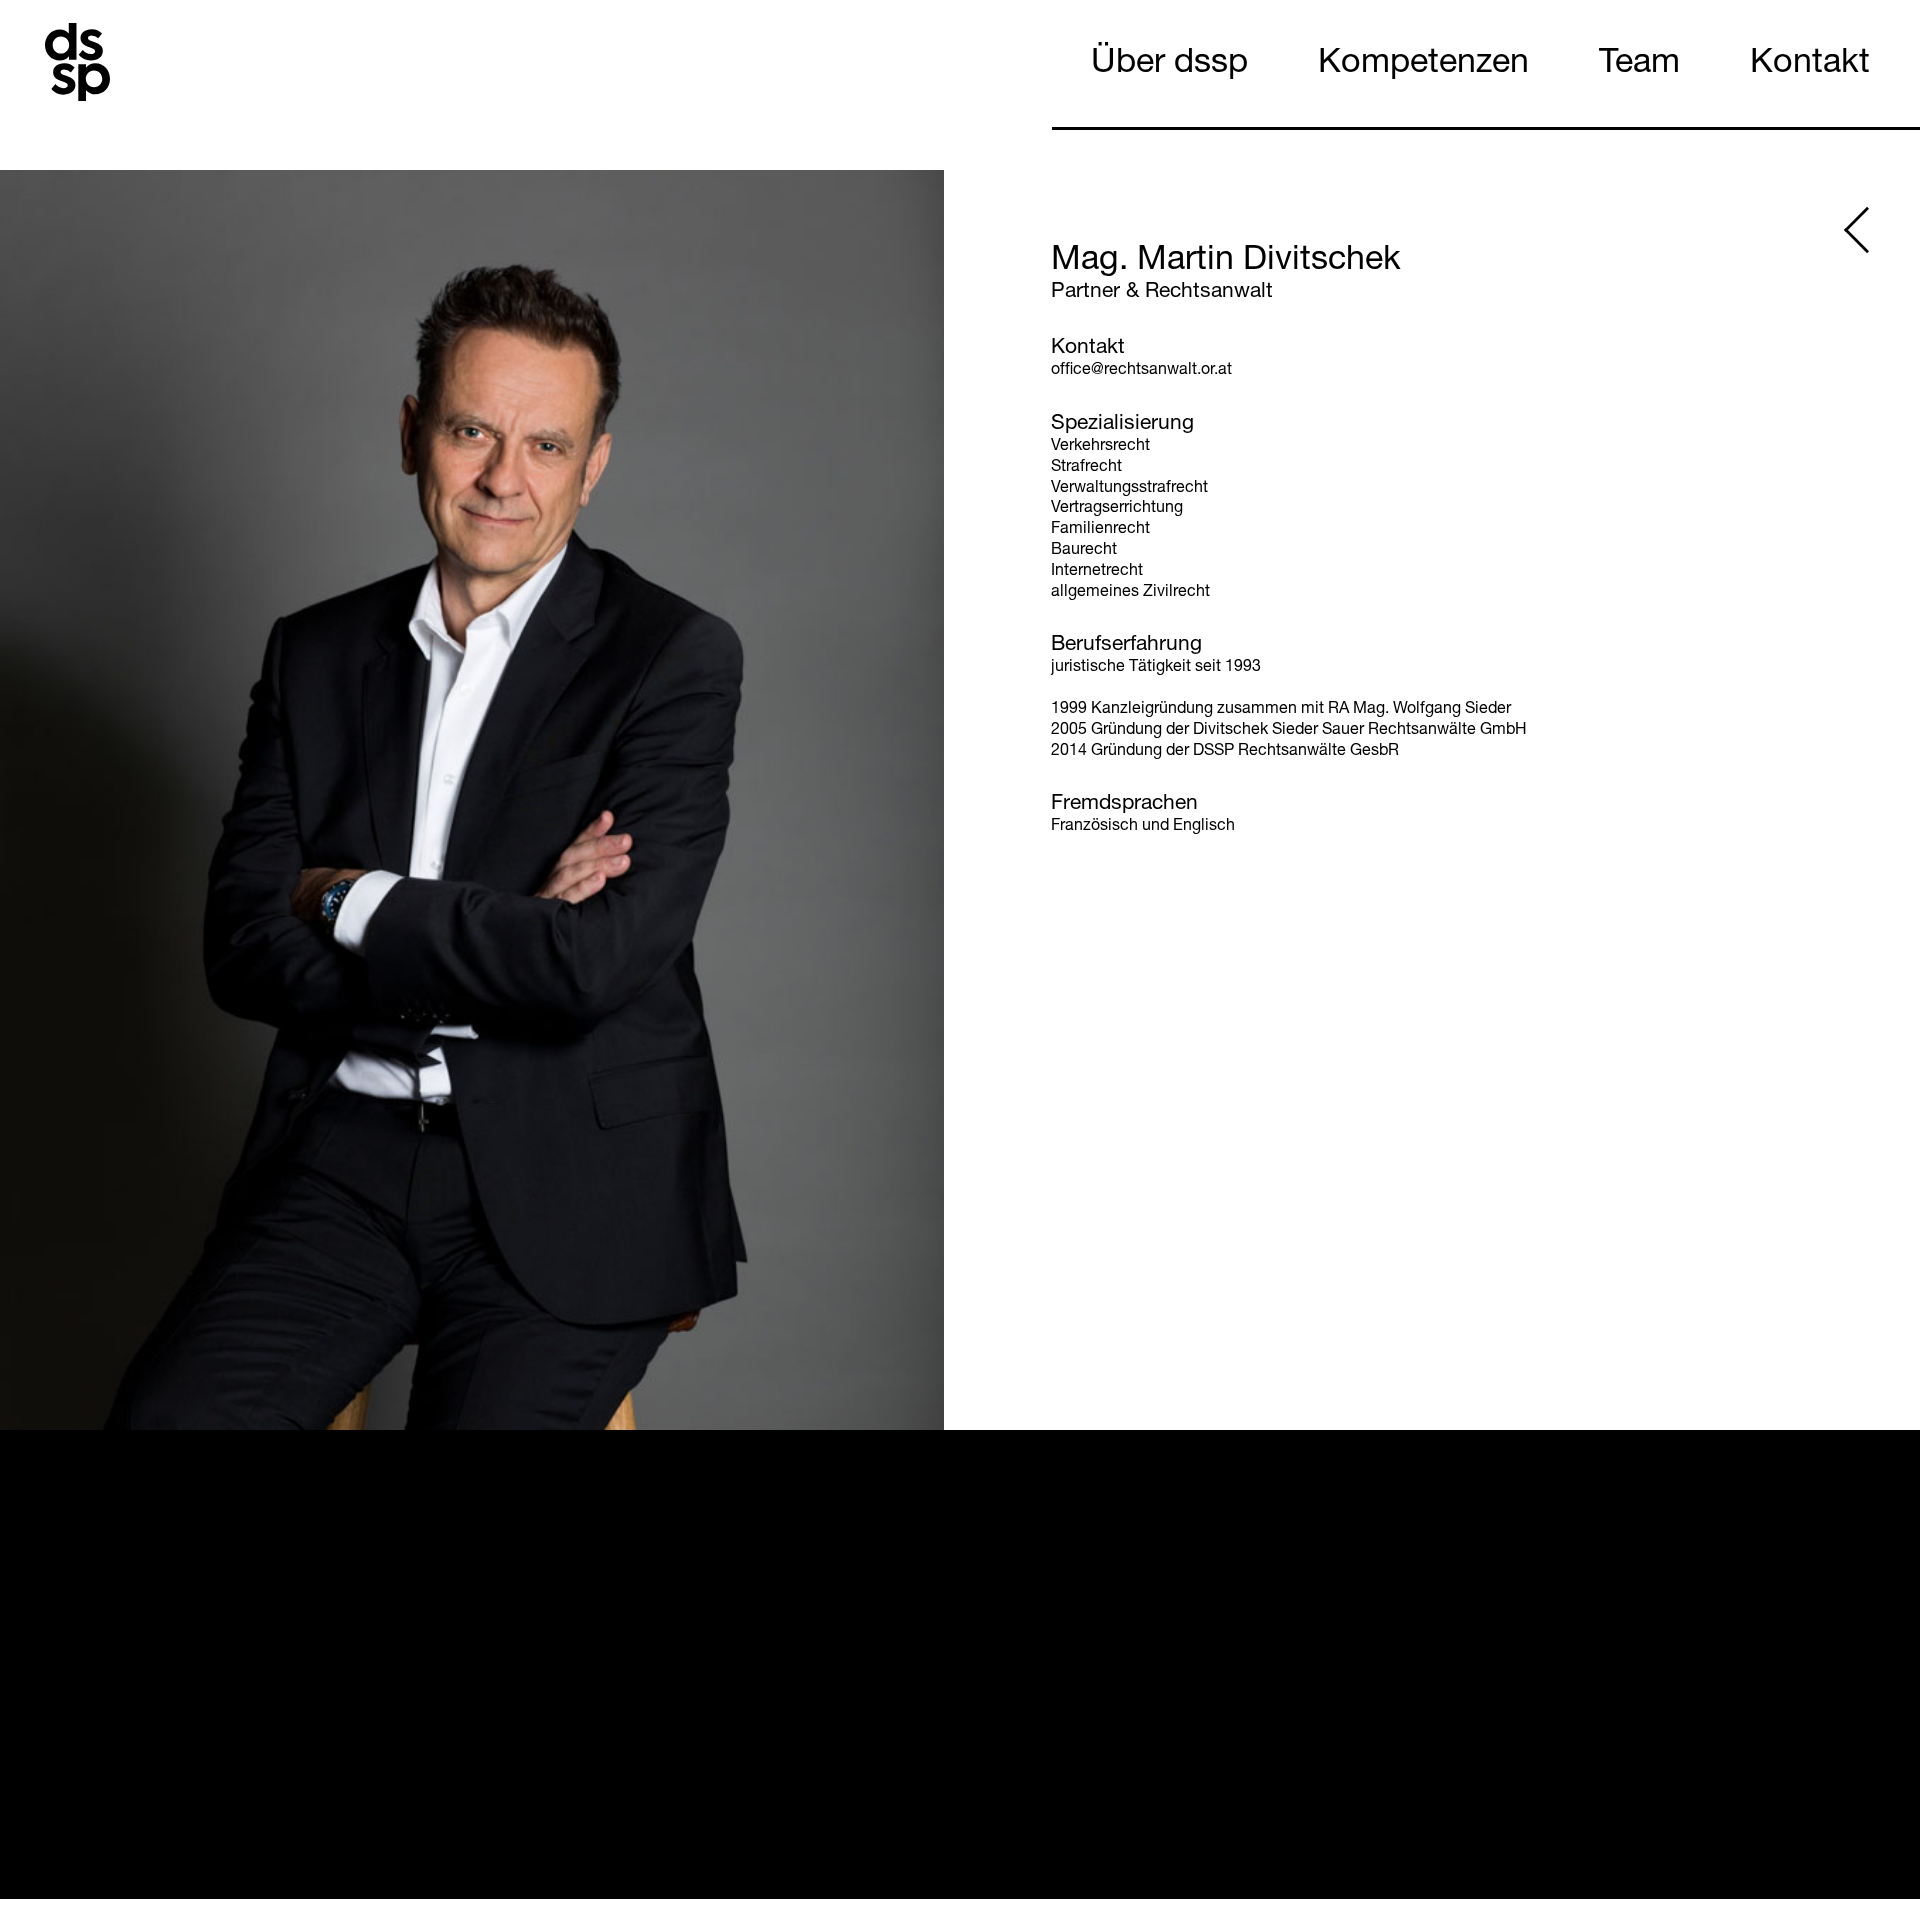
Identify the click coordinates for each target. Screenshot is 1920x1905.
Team (1639, 65)
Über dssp (1169, 65)
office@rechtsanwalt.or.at (1141, 371)
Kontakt (1810, 65)
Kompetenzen (1423, 65)
